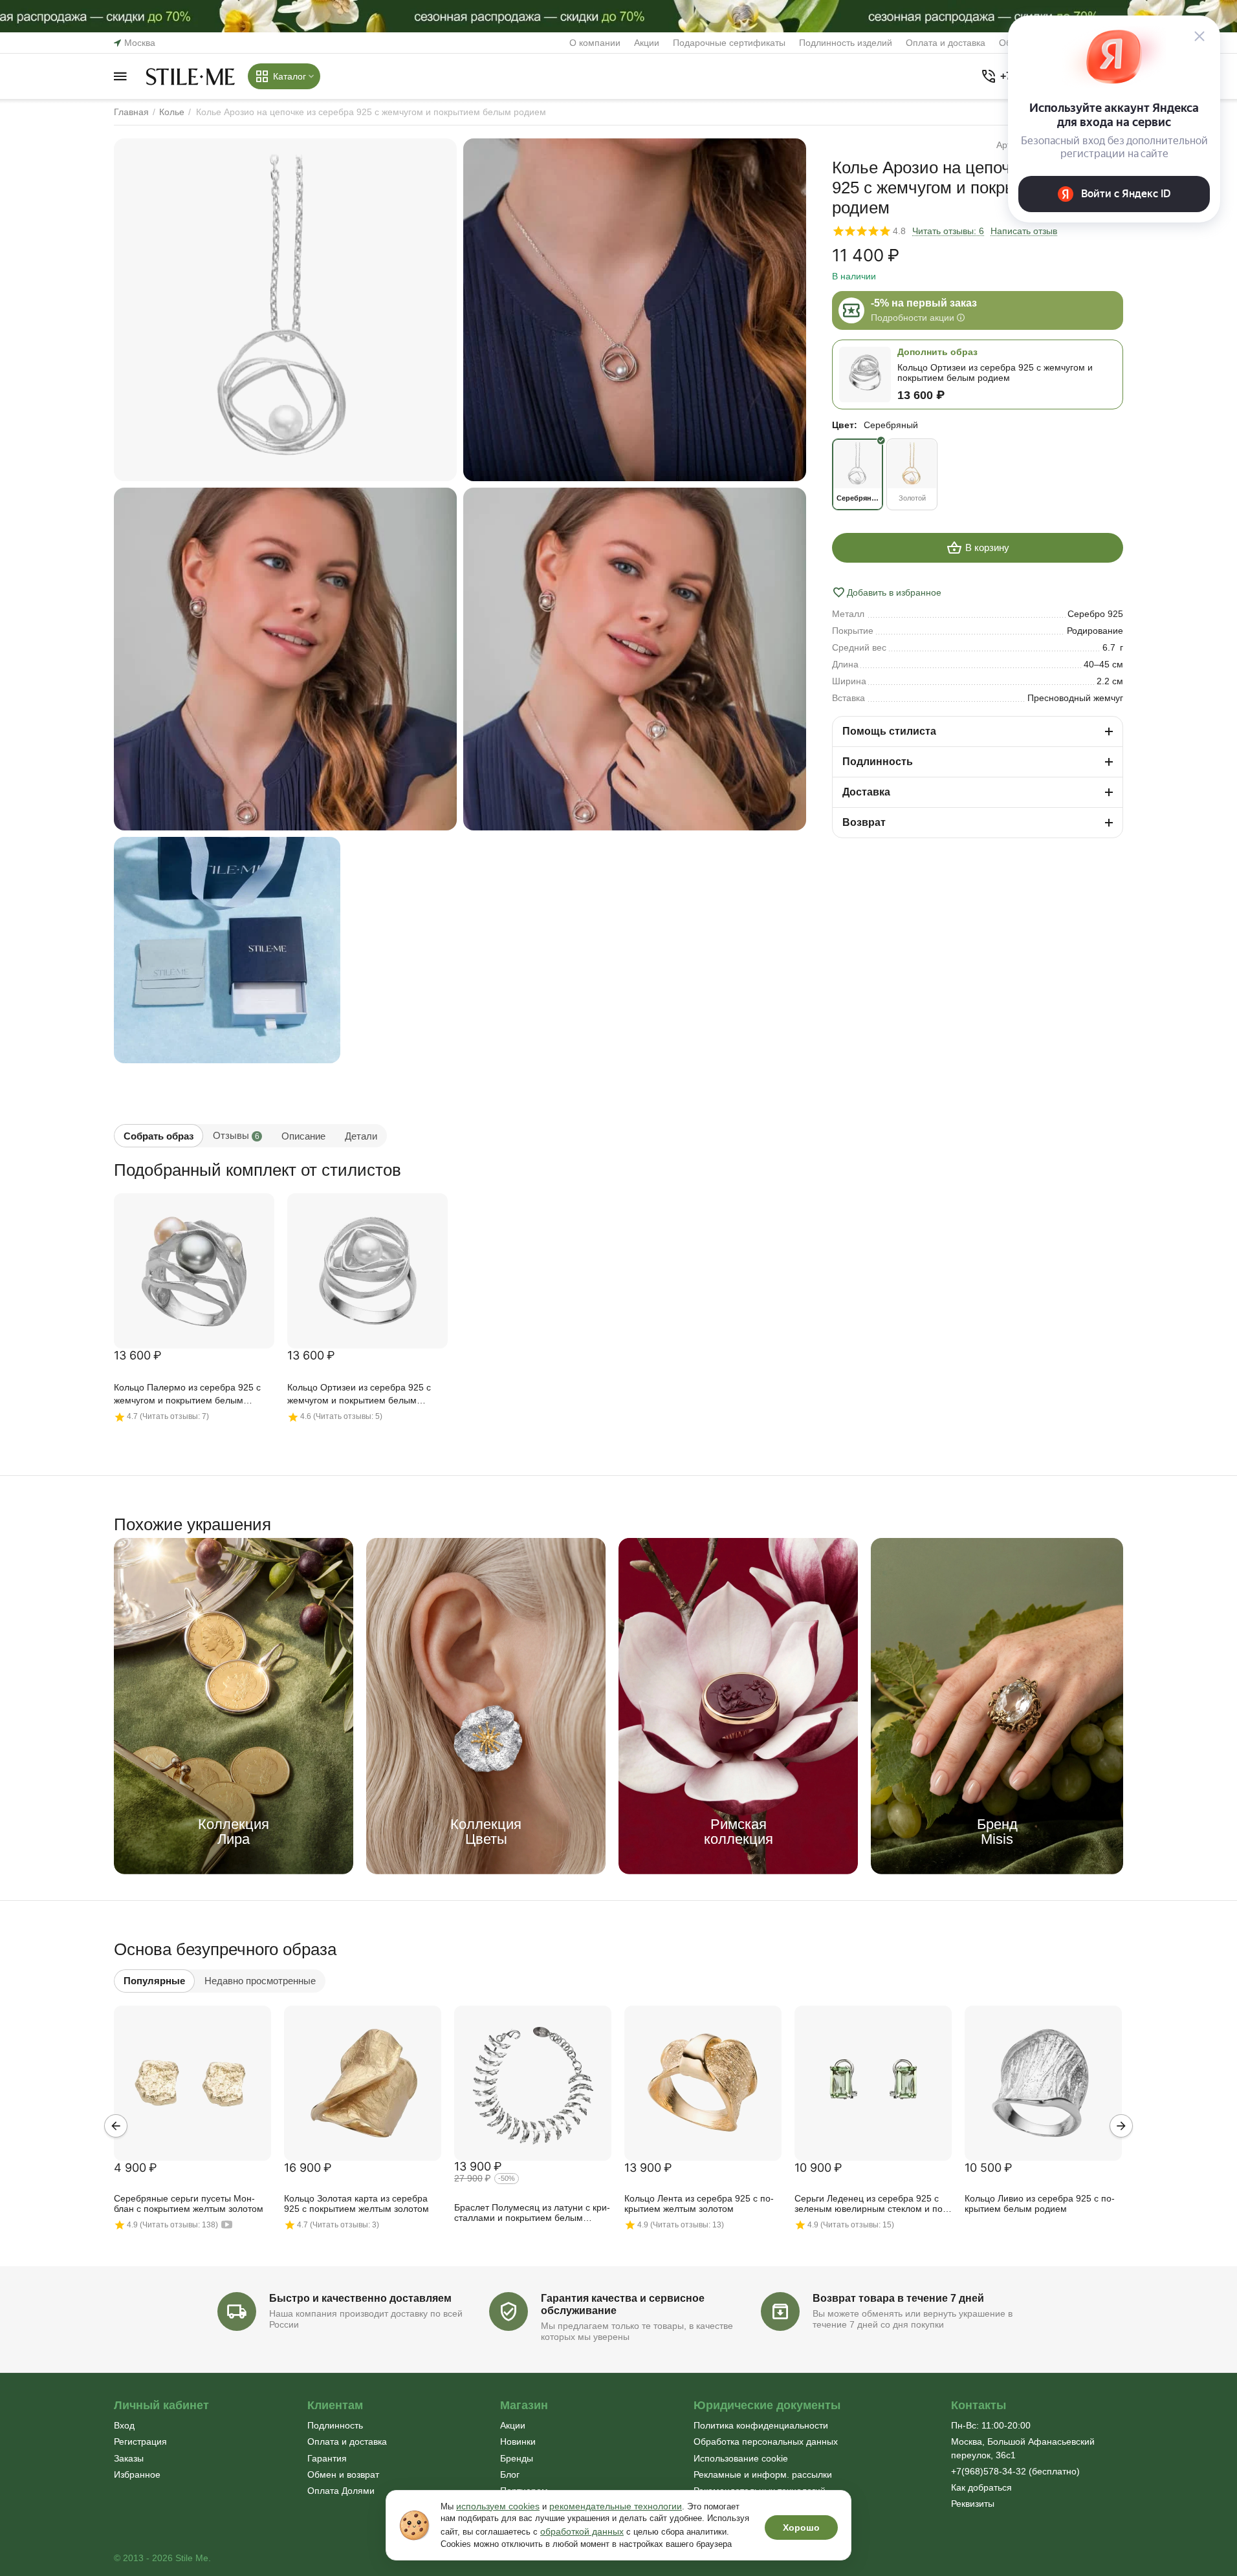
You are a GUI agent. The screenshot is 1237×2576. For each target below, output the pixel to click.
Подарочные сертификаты (729, 43)
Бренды (517, 2458)
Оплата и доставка (946, 43)
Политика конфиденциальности (761, 2425)
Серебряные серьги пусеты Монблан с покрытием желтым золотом (189, 2203)
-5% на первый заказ (924, 303)
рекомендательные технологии (616, 2506)
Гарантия (327, 2458)
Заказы (129, 2458)
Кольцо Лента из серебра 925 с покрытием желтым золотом (699, 2203)
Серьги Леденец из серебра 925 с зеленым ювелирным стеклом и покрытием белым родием (870, 2204)
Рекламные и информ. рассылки (763, 2474)
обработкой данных (582, 2531)
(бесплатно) (1015, 2471)
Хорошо (801, 2527)
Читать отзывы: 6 (948, 231)
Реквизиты (973, 2504)
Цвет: (845, 425)
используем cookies (498, 2506)
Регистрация (140, 2441)
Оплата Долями (341, 2491)
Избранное (137, 2474)
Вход (124, 2425)
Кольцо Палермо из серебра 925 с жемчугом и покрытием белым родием (187, 1395)
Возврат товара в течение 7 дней (898, 2298)
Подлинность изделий (846, 43)
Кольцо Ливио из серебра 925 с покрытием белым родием (1040, 2203)
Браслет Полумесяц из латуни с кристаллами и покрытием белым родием (532, 2213)
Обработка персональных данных (766, 2441)
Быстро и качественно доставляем (360, 2298)
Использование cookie (741, 2458)
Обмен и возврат (343, 2474)
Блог (510, 2474)
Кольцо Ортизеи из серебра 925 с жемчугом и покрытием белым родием (359, 1395)
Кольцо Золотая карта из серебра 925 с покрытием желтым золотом (356, 2203)
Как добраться (981, 2487)
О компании (595, 43)
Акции (647, 43)
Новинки (518, 2441)
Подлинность (335, 2425)
